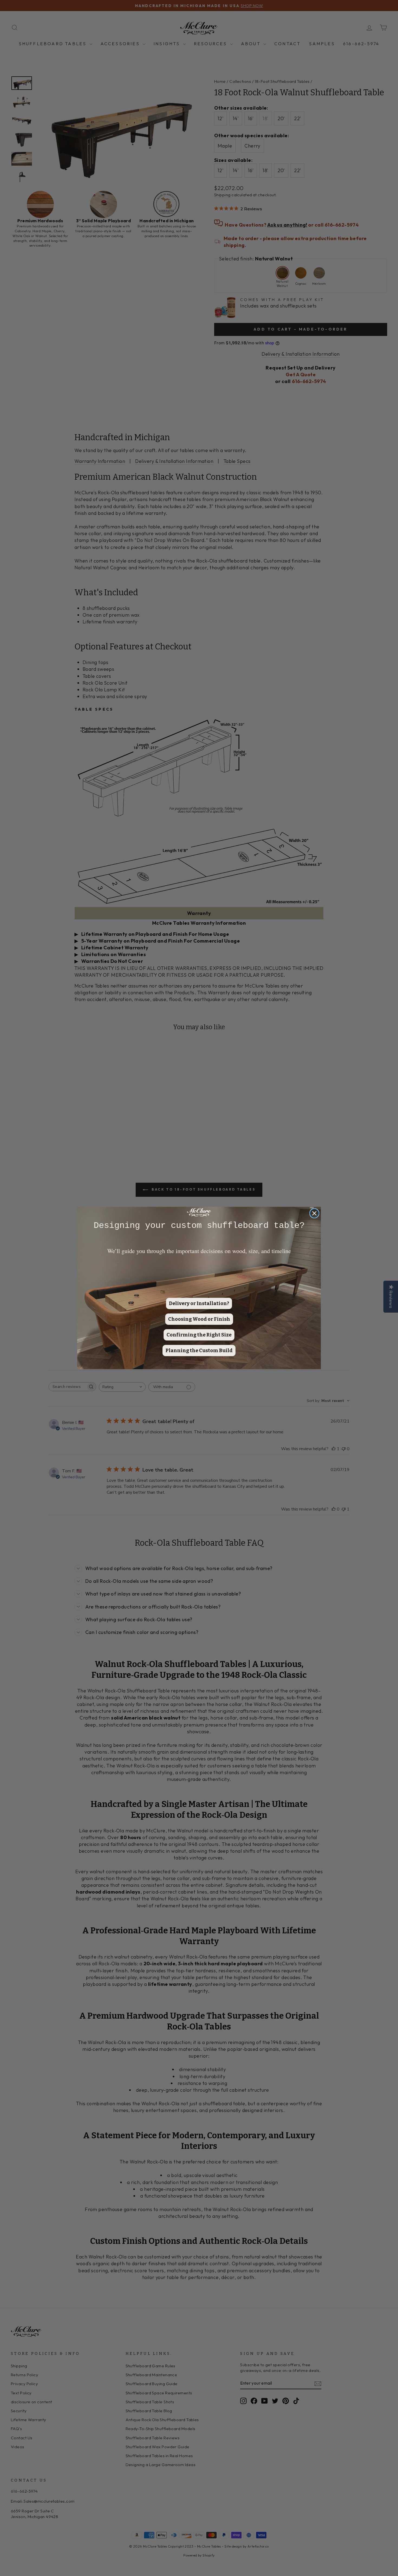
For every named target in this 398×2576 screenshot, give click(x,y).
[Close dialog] (314, 1213)
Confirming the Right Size (199, 1335)
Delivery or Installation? (199, 1303)
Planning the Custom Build (199, 1351)
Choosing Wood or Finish (199, 1319)
